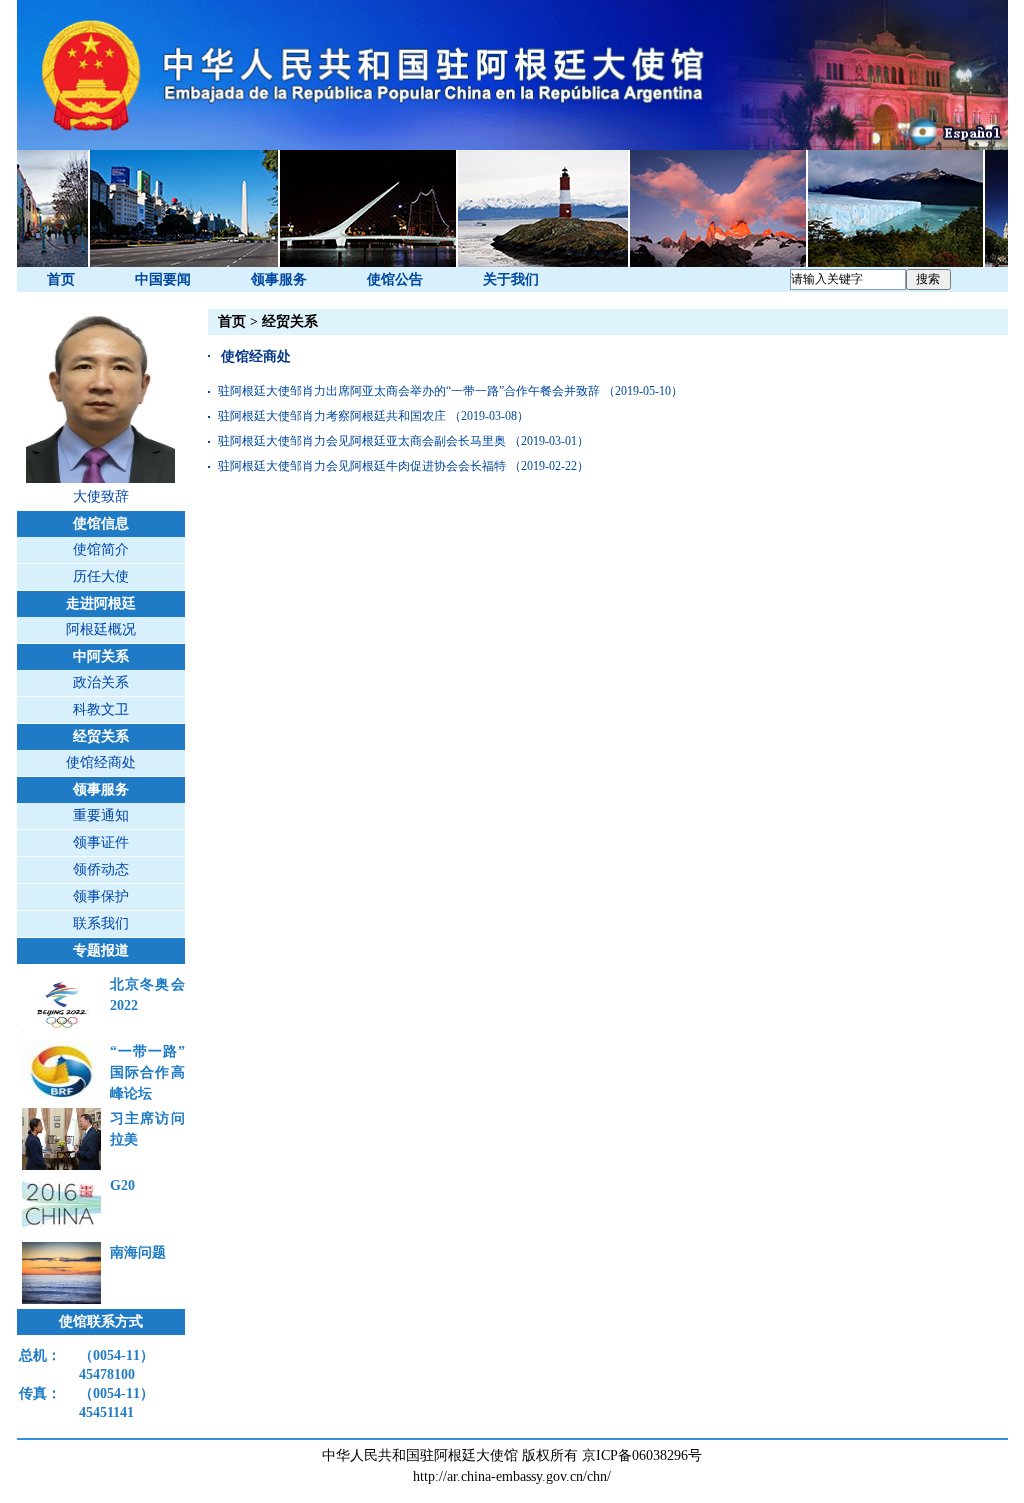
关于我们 (511, 279)
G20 (122, 1185)
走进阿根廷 (101, 603)
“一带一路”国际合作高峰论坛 (147, 1072)
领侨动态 (101, 869)
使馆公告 (395, 279)
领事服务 (279, 279)
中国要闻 (163, 279)
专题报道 (101, 950)
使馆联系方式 (101, 1321)
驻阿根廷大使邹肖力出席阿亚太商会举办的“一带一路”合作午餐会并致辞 (409, 391)
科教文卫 (101, 709)
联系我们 (101, 923)
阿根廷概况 (101, 629)
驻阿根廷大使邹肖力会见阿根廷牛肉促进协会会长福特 (362, 466)
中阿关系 (101, 656)
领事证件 (101, 842)
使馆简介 (101, 549)
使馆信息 (101, 523)
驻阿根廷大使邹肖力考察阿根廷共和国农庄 (332, 416)
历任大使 (101, 576)
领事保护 (101, 896)
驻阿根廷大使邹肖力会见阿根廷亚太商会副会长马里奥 (362, 441)
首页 (61, 279)
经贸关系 (101, 736)
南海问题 (138, 1252)
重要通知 (101, 815)
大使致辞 (101, 496)
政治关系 (101, 682)
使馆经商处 (101, 762)
